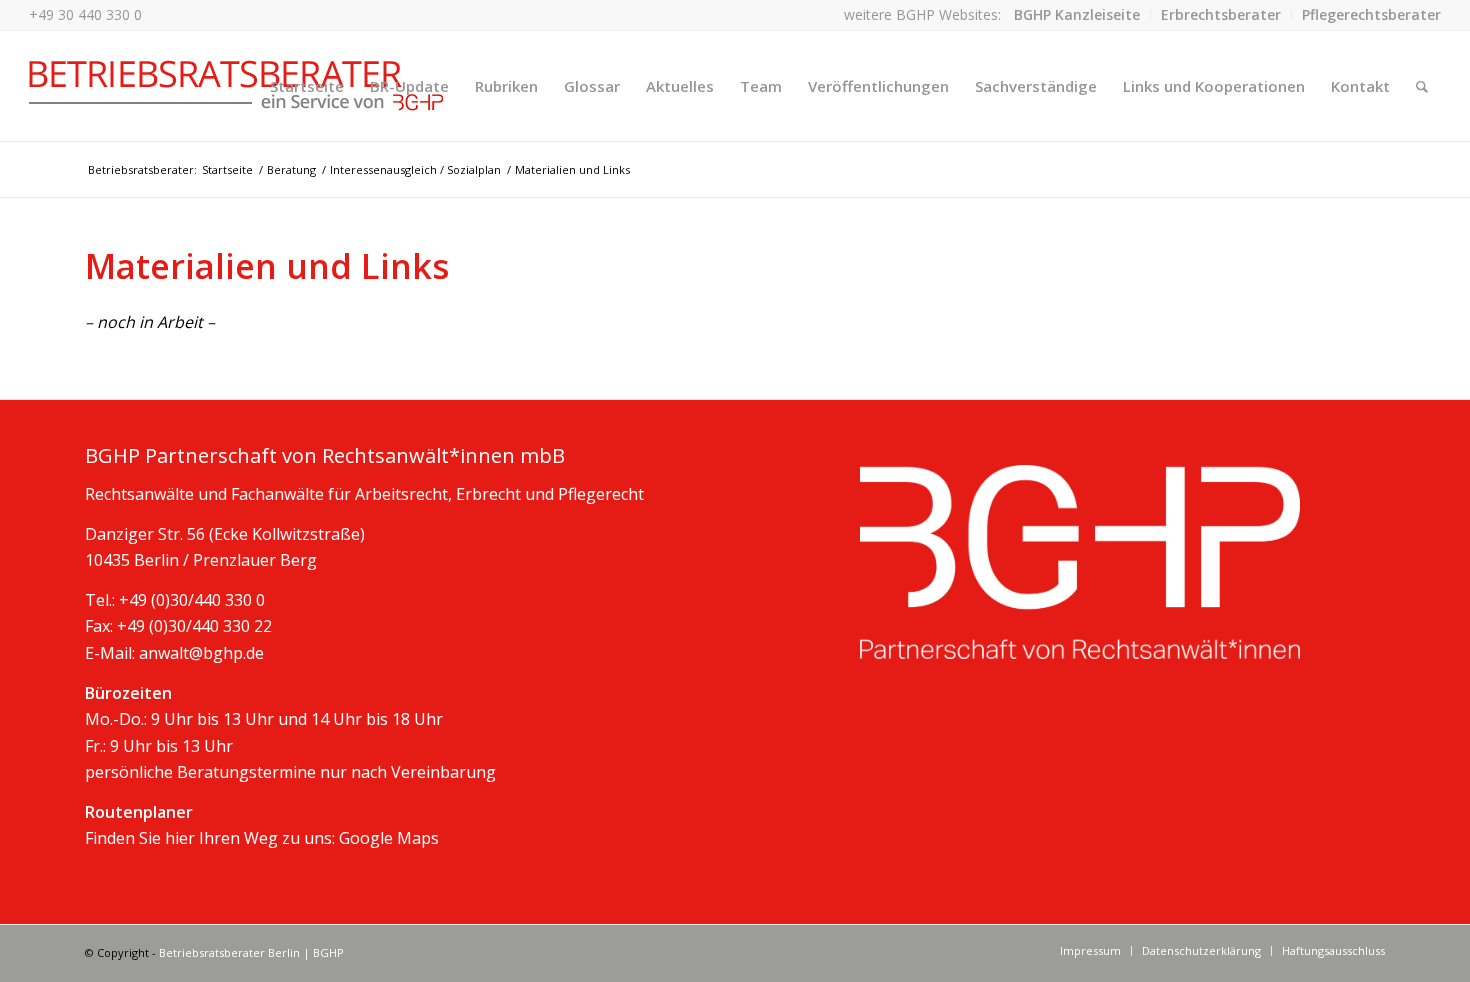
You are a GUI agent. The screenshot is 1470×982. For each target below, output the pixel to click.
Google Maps (389, 838)
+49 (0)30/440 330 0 (192, 600)
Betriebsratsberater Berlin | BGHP (251, 952)
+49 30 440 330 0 (85, 14)
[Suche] (1422, 86)
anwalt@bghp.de (201, 653)
